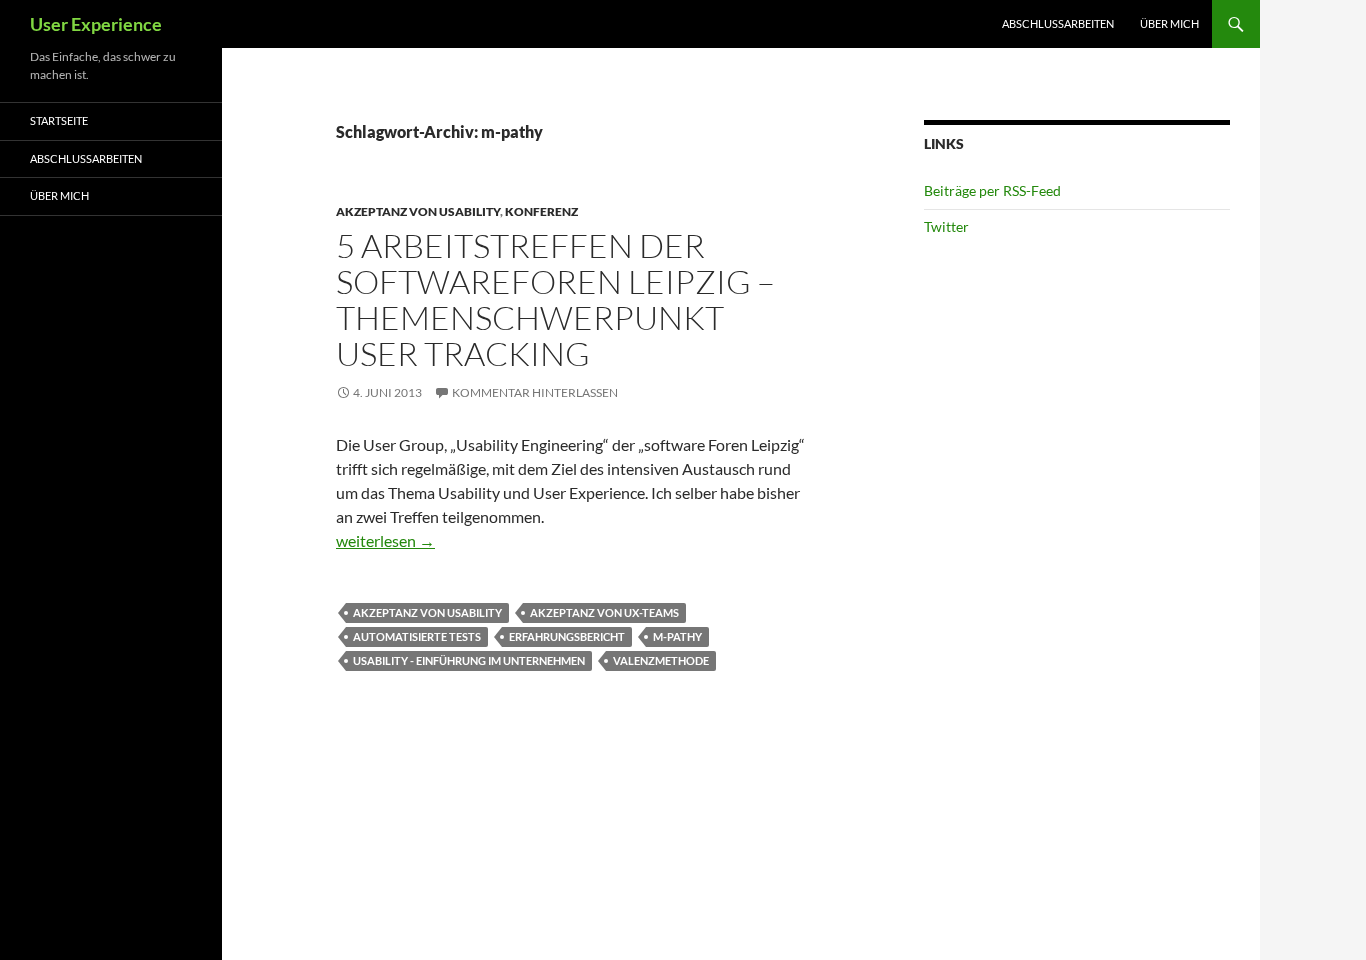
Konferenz (541, 211)
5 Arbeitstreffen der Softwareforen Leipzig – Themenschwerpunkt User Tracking (555, 299)
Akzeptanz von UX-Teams (604, 612)
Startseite (59, 120)
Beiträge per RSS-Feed (992, 190)
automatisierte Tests (417, 636)
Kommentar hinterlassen (535, 392)
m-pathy (677, 636)
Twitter (946, 226)
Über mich (1169, 23)
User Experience (96, 24)
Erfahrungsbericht (567, 636)
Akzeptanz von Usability (418, 211)
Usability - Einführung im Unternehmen (469, 660)
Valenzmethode (661, 660)
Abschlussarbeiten (1058, 23)
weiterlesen (385, 540)
